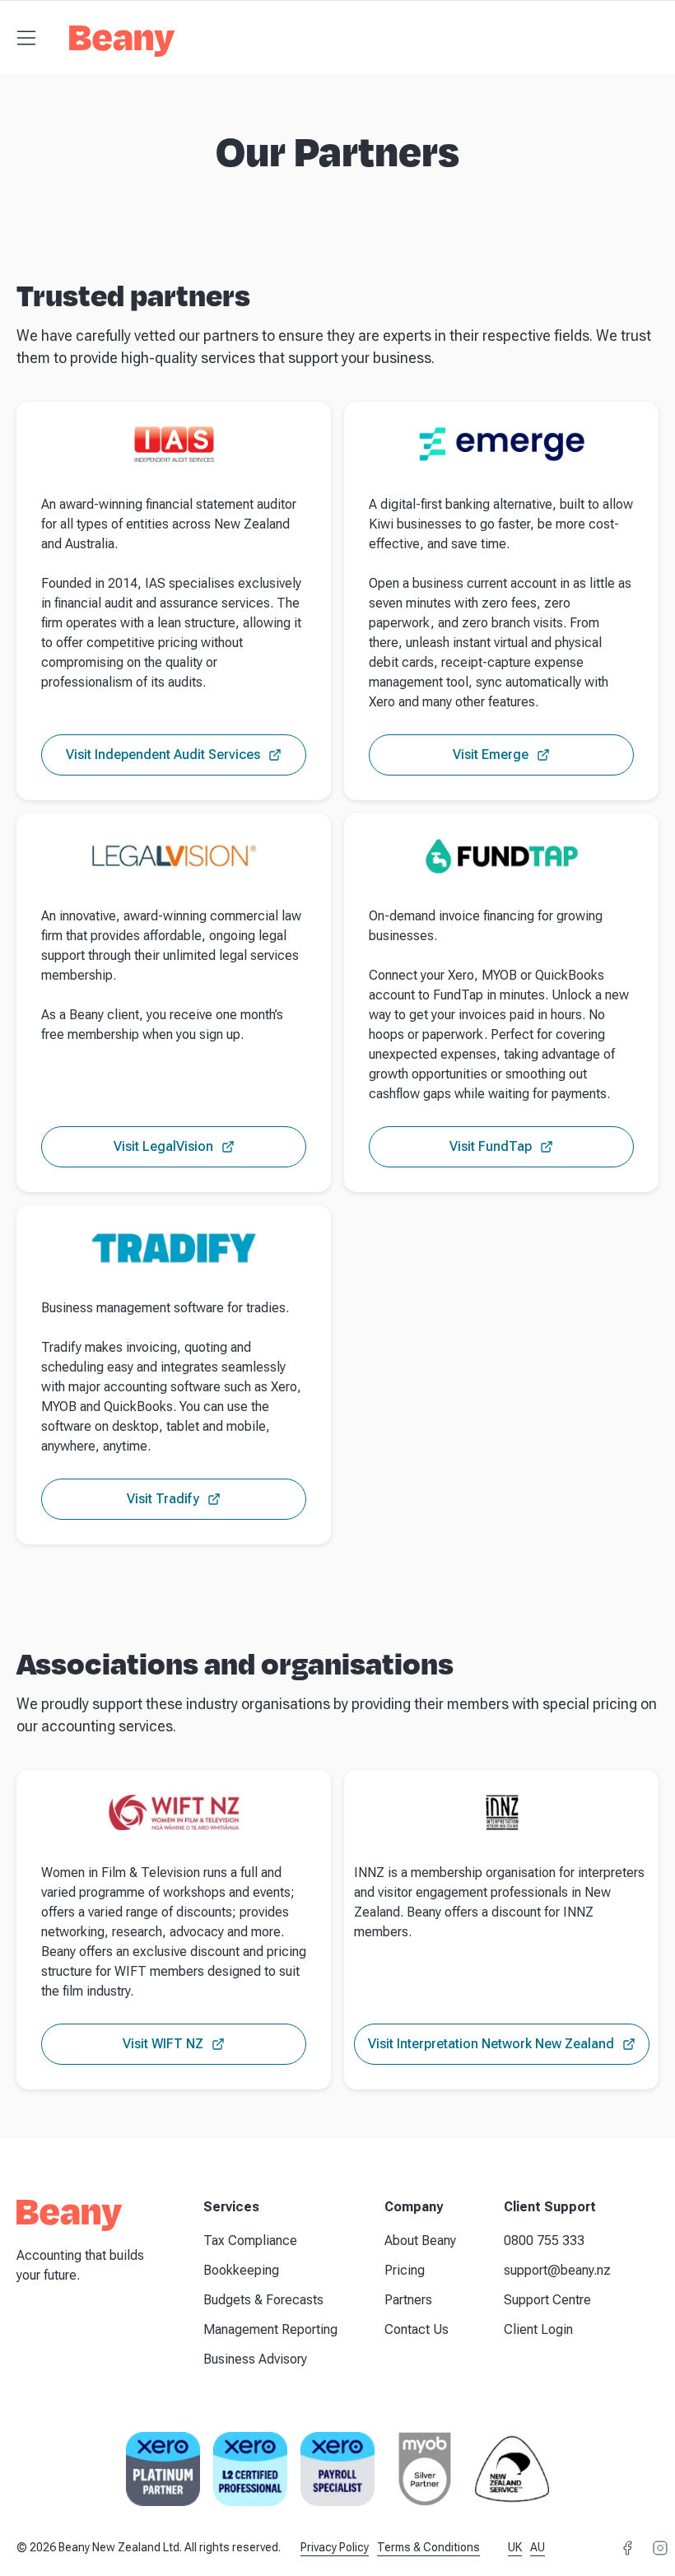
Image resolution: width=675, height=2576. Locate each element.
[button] (26, 38)
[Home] (122, 46)
